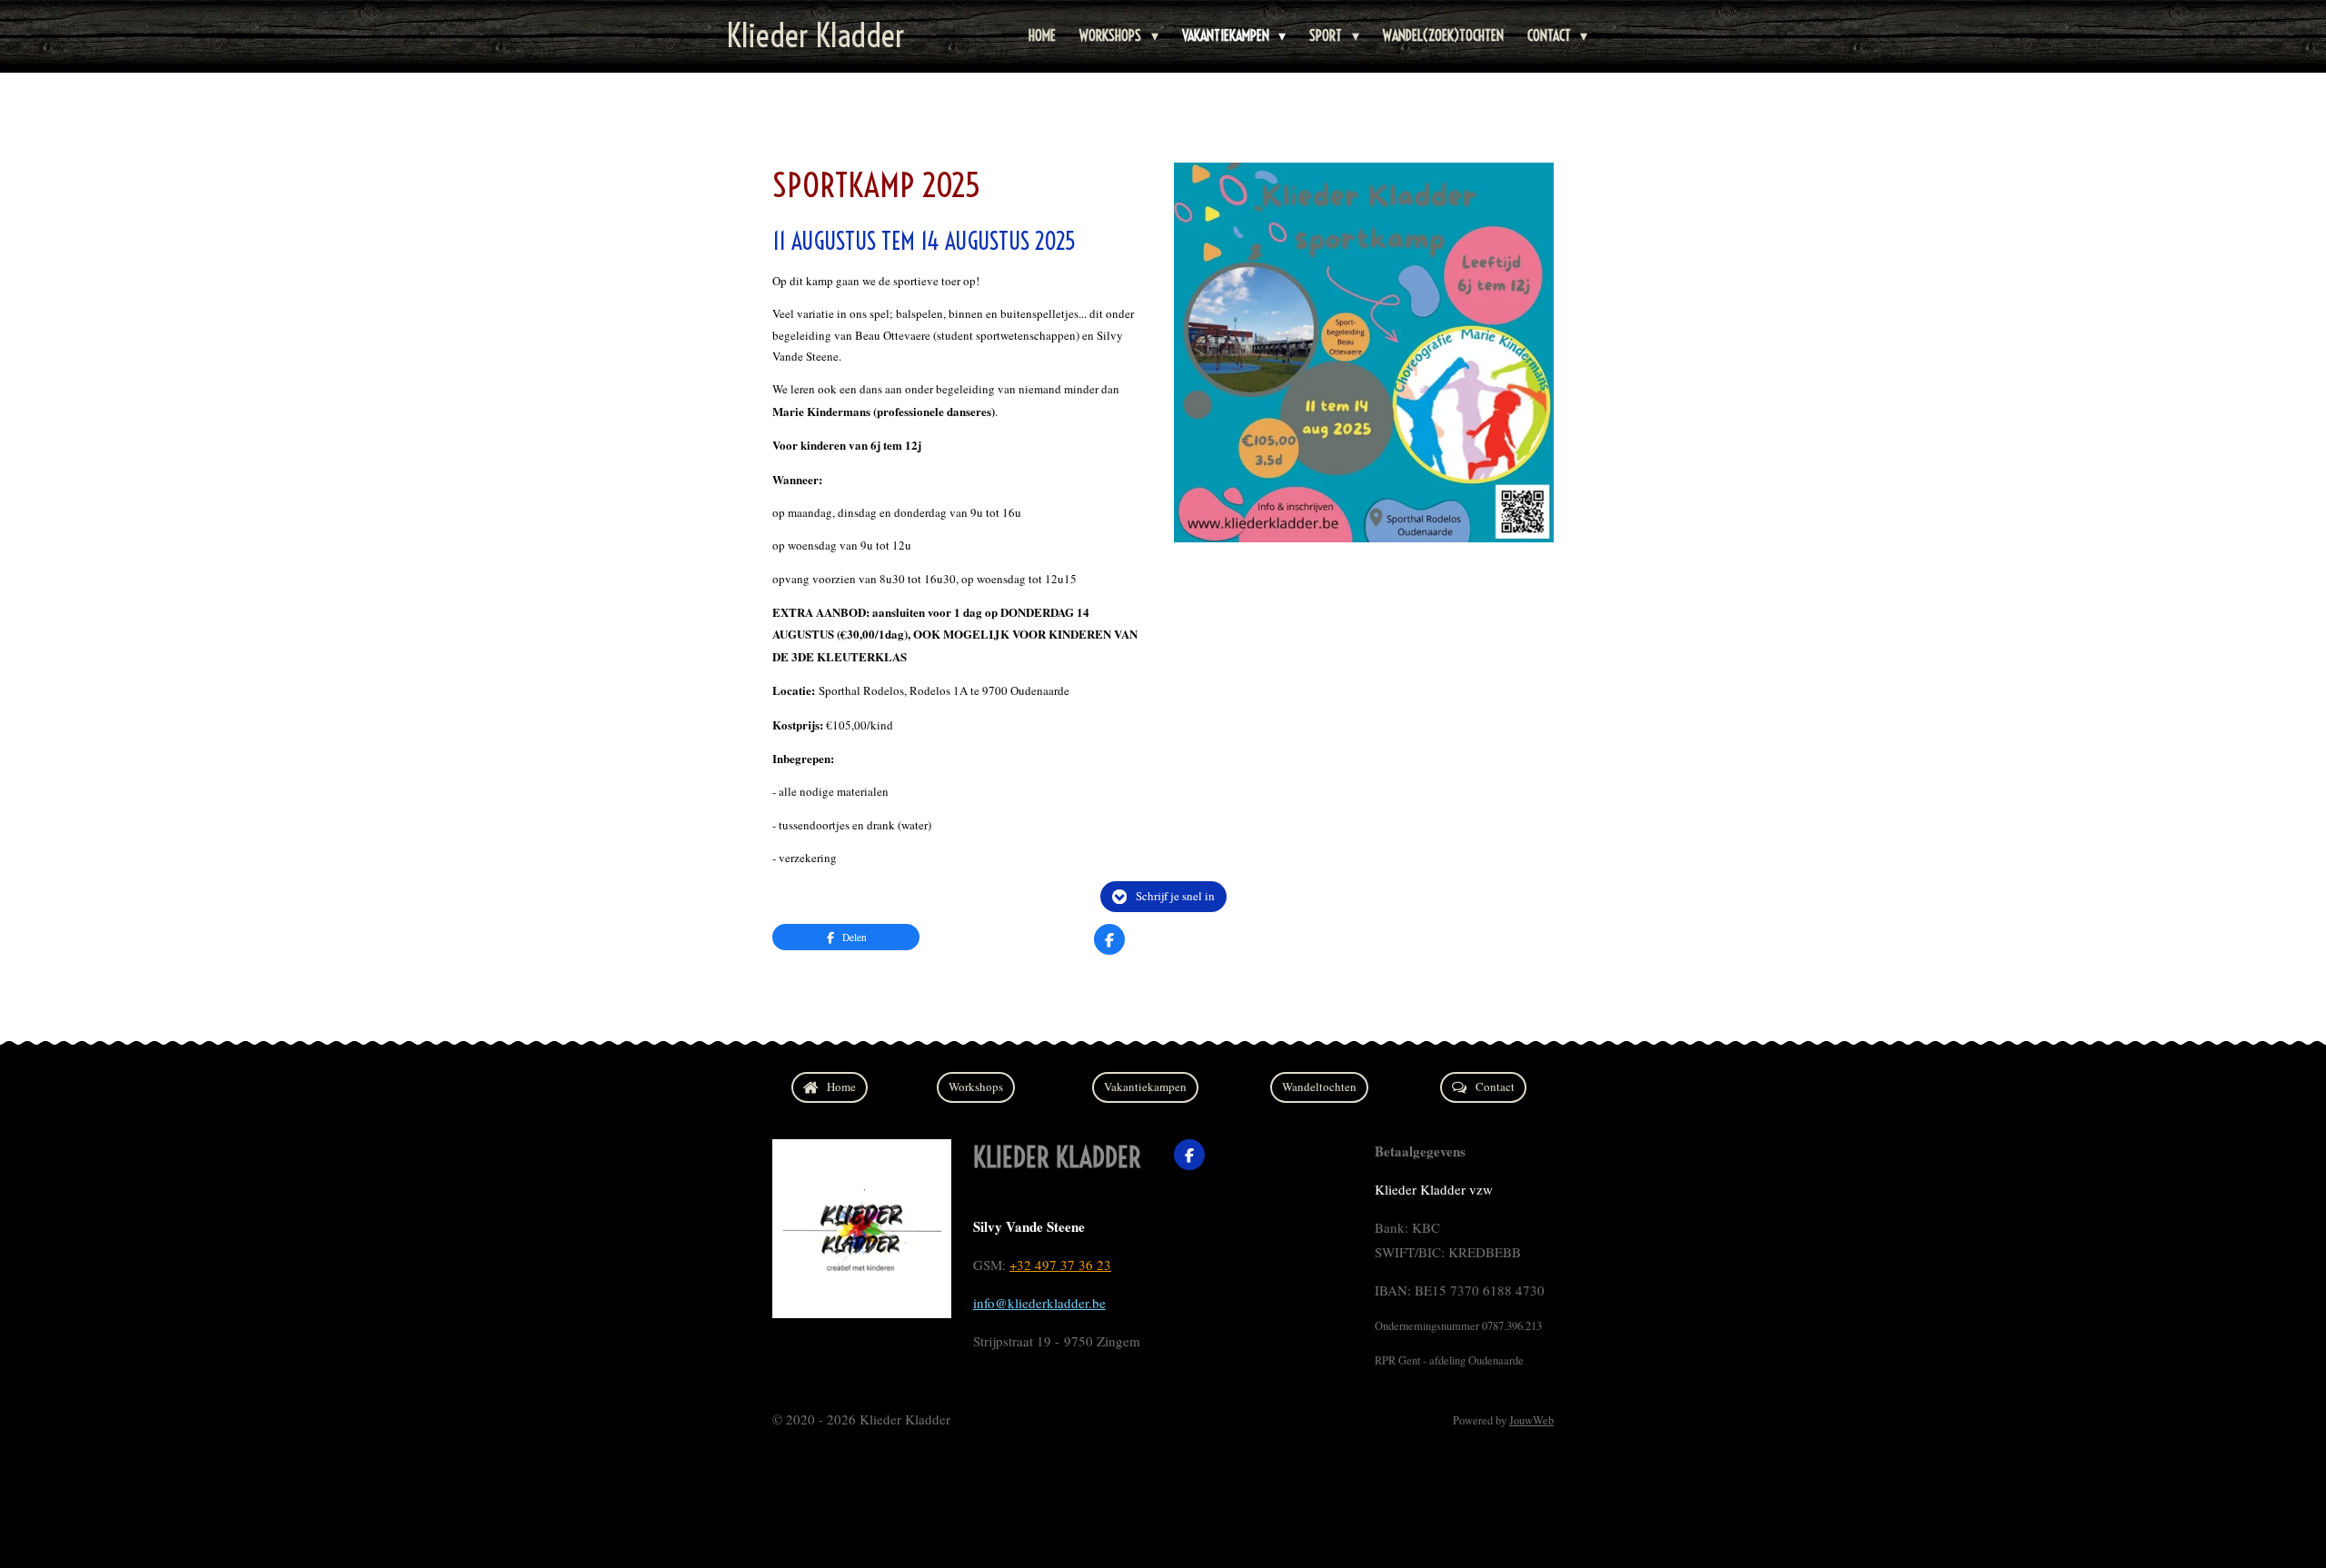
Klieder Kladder (816, 35)
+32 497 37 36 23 (1060, 1265)
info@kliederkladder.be (1039, 1303)
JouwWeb (1531, 1420)
